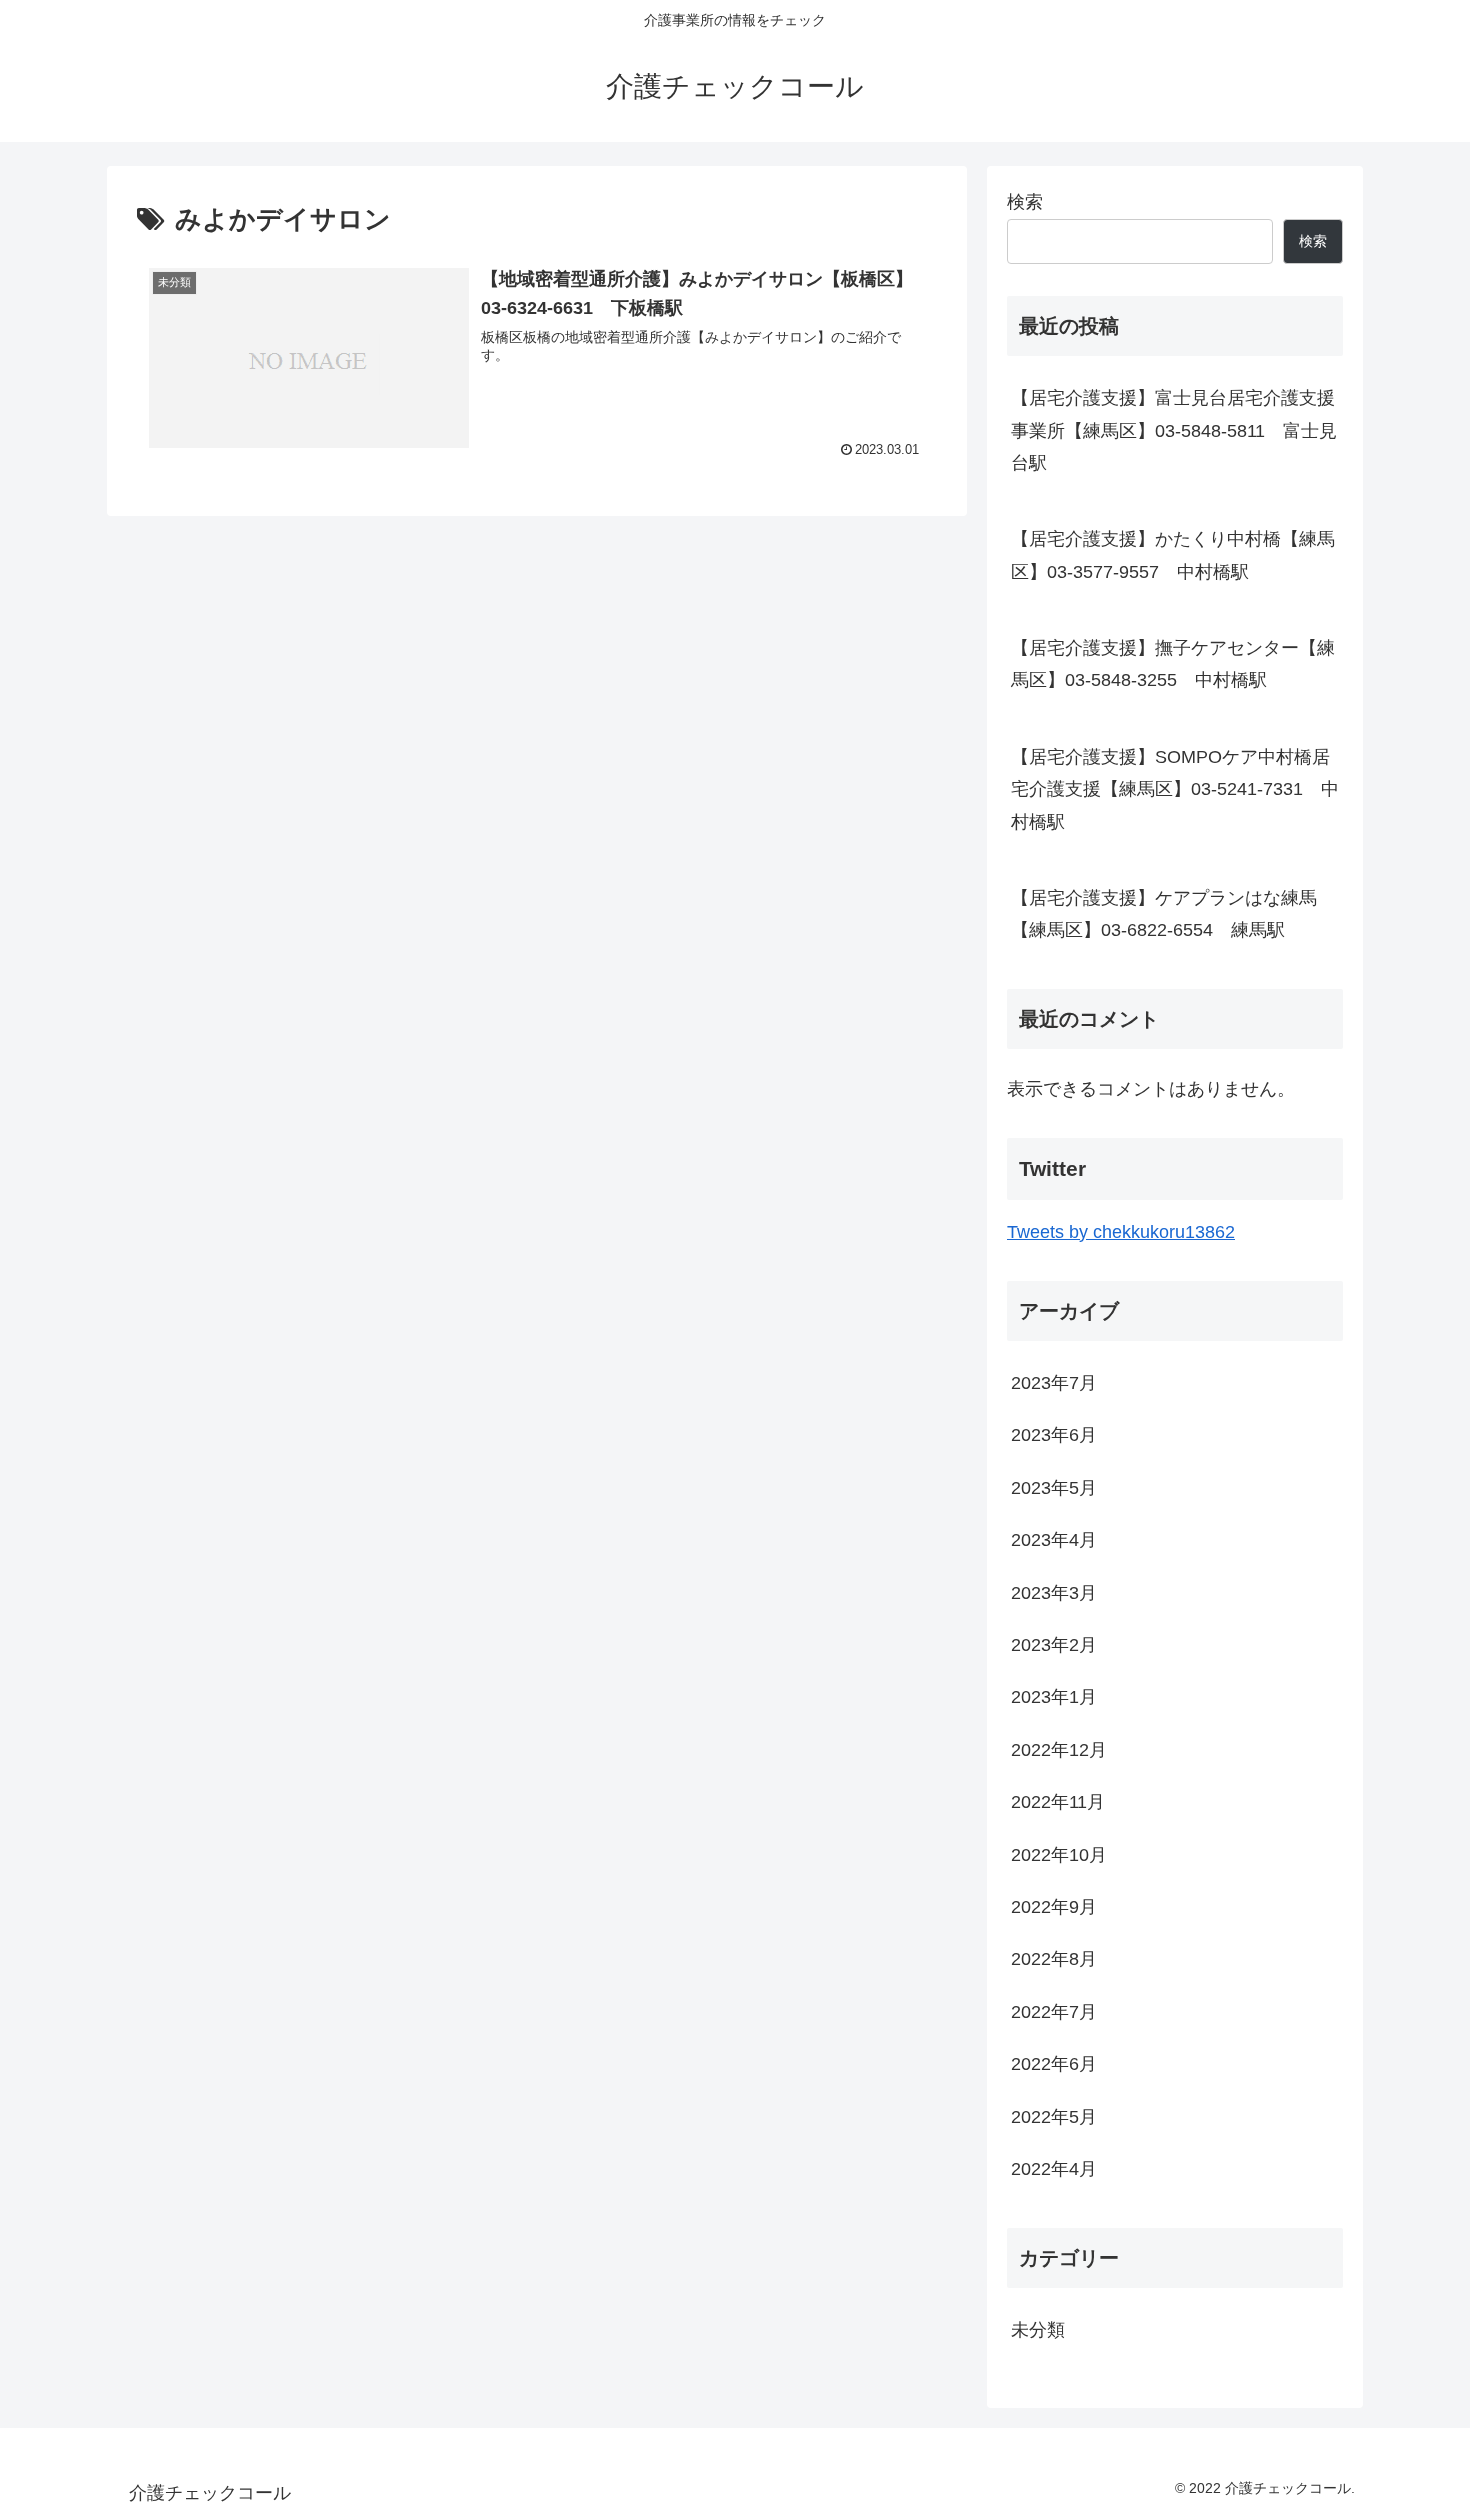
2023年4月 (1054, 1540)
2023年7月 (1054, 1383)
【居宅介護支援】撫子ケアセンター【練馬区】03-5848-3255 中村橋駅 (1173, 664)
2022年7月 (1054, 2011)
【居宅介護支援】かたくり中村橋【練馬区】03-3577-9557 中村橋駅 (1173, 555)
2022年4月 (1054, 2169)
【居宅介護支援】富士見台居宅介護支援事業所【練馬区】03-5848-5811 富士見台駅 (1174, 430)
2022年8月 (1054, 1959)
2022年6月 (1054, 2064)
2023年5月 (1054, 1487)
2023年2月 (1054, 1645)
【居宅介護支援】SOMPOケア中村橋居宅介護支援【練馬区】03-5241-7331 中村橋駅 (1175, 789)
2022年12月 (1059, 1749)
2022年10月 (1059, 1854)
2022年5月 (1054, 2116)
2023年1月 (1054, 1697)
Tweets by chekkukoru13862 (1121, 1232)
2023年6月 (1054, 1435)
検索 (1025, 202)
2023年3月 (1054, 1592)
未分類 (1038, 2329)
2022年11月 (1058, 1802)
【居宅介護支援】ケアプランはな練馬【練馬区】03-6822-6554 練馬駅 (1164, 914)
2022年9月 (1054, 1907)
